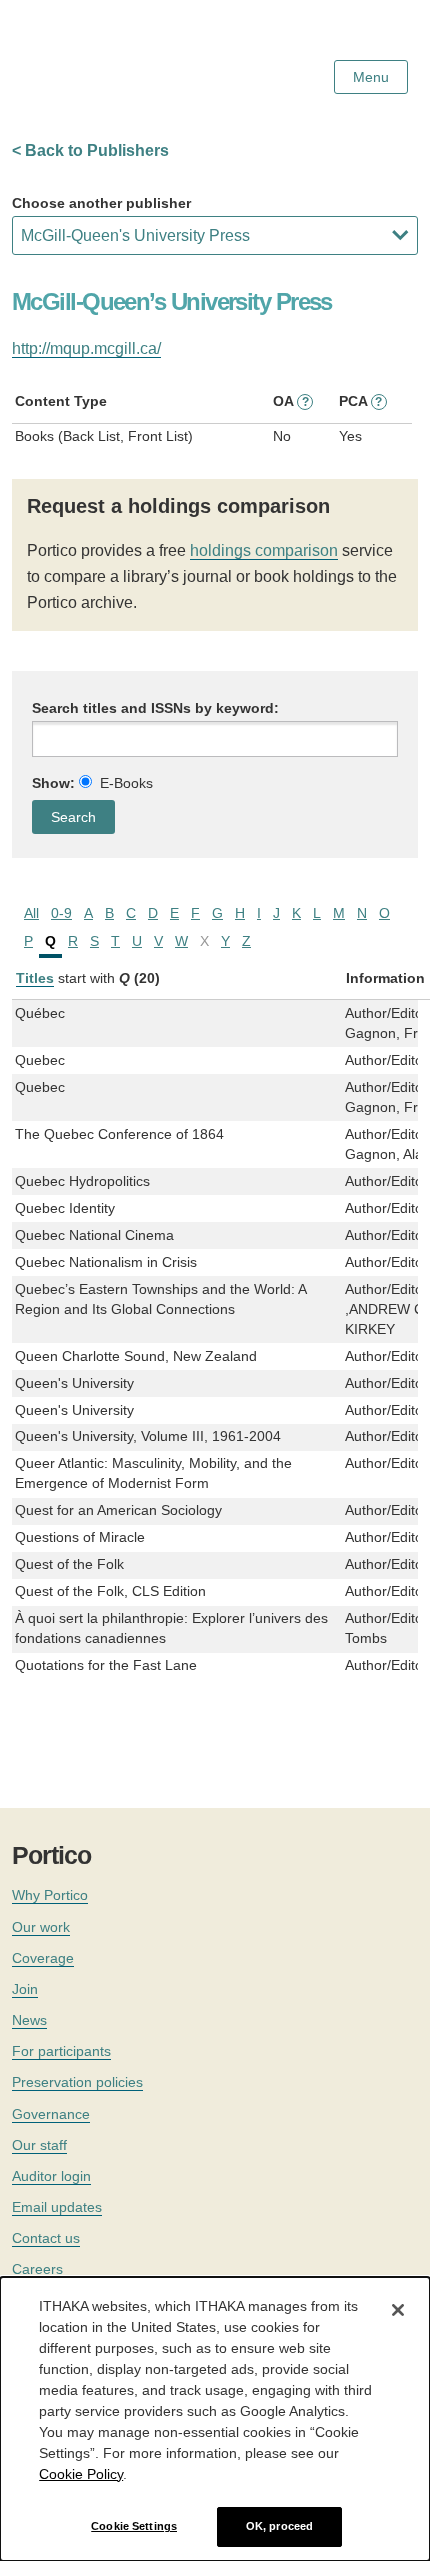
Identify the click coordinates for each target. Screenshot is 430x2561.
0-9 (61, 913)
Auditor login (51, 2176)
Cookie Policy (81, 2474)
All (31, 913)
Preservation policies (77, 2082)
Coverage (43, 1958)
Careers (37, 2269)
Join (25, 1989)
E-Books (126, 783)
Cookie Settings (134, 2526)
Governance (51, 2114)
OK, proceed (279, 2526)
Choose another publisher (101, 203)
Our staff (39, 2145)
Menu (371, 77)
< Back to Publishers (90, 150)
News (29, 2020)
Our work (41, 1927)
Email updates (57, 2207)
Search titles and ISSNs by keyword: (155, 708)
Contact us (46, 2238)
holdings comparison (264, 550)
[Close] (398, 2310)
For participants (61, 2051)
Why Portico (50, 1895)
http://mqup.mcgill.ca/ (86, 348)
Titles (35, 978)
